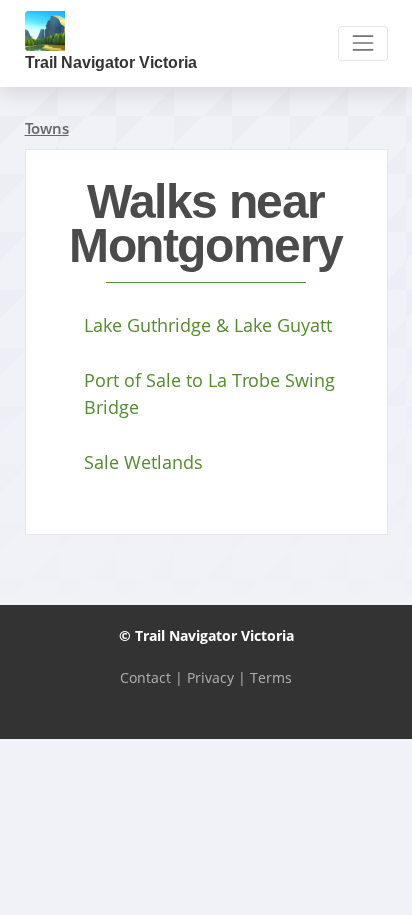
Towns (47, 128)
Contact (145, 677)
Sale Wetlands (143, 462)
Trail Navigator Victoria (111, 62)
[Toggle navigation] (362, 43)
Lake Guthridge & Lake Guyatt (208, 325)
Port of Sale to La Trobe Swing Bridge (209, 393)
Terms (271, 677)
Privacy (210, 677)
